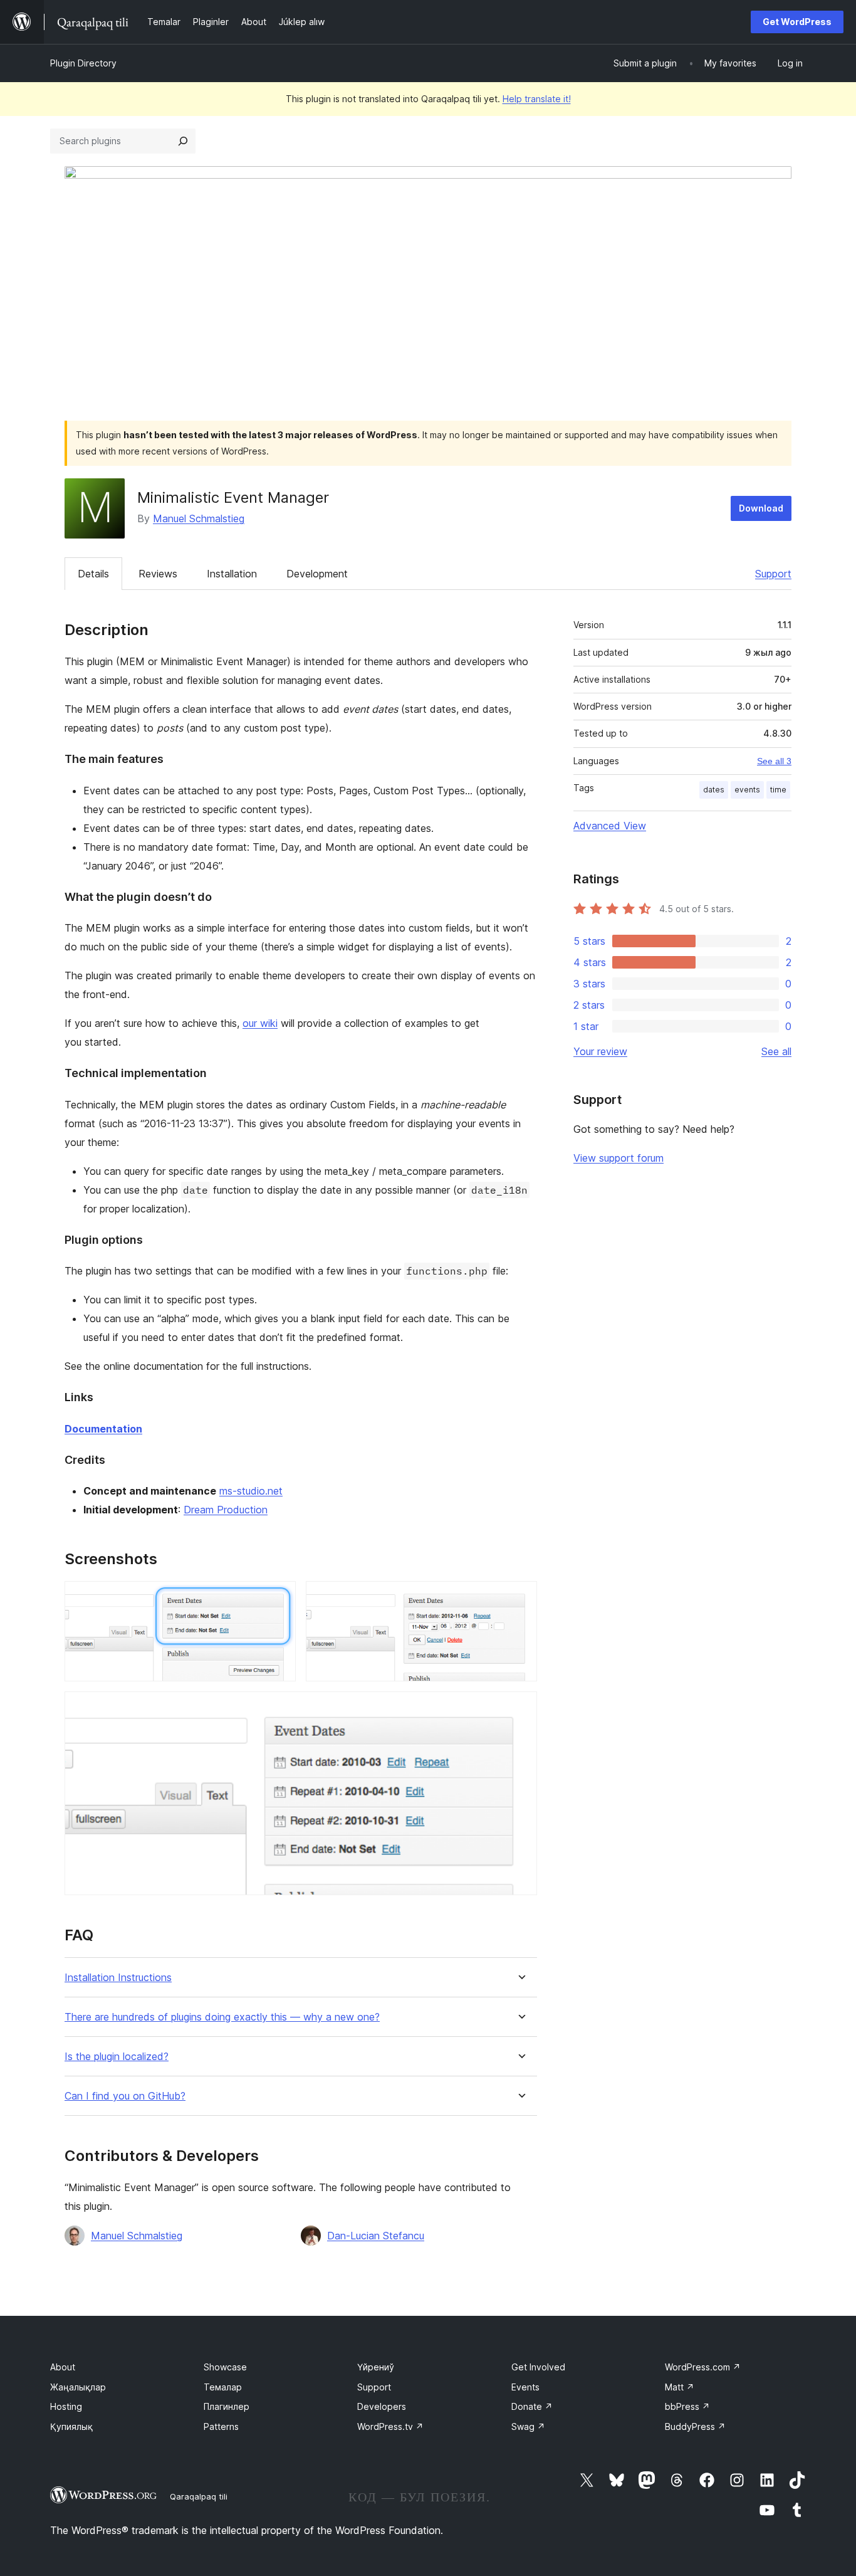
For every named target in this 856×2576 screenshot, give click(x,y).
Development (317, 574)
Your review (600, 1051)
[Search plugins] (183, 141)
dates (714, 790)
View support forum (619, 1158)
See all (776, 1051)
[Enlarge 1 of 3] (279, 1598)
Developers (382, 2406)
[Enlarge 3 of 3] (520, 1708)
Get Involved (538, 2367)
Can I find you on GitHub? (125, 2096)
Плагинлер (227, 2406)
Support (773, 574)
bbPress (687, 2406)
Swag (528, 2426)
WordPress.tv (390, 2426)
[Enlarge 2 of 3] (520, 1598)
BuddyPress (695, 2426)
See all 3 (774, 761)
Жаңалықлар (78, 2387)
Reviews (158, 574)
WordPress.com (703, 2367)
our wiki (260, 1023)
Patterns (221, 2426)
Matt (680, 2387)
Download (761, 508)
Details (93, 574)
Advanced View (610, 826)
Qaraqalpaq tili (199, 2496)
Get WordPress (797, 22)
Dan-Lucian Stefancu (376, 2236)
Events (525, 2387)
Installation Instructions (118, 1978)
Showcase (225, 2367)
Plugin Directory (83, 63)
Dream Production (226, 1510)
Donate (532, 2406)
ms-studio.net (251, 1491)
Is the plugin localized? (117, 2057)
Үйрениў (376, 2367)
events (747, 790)
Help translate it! (537, 99)
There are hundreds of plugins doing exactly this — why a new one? (222, 2017)
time (778, 790)
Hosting (66, 2406)
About (63, 2367)
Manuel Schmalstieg (199, 518)
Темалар (223, 2387)
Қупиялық (71, 2426)
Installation (232, 574)
